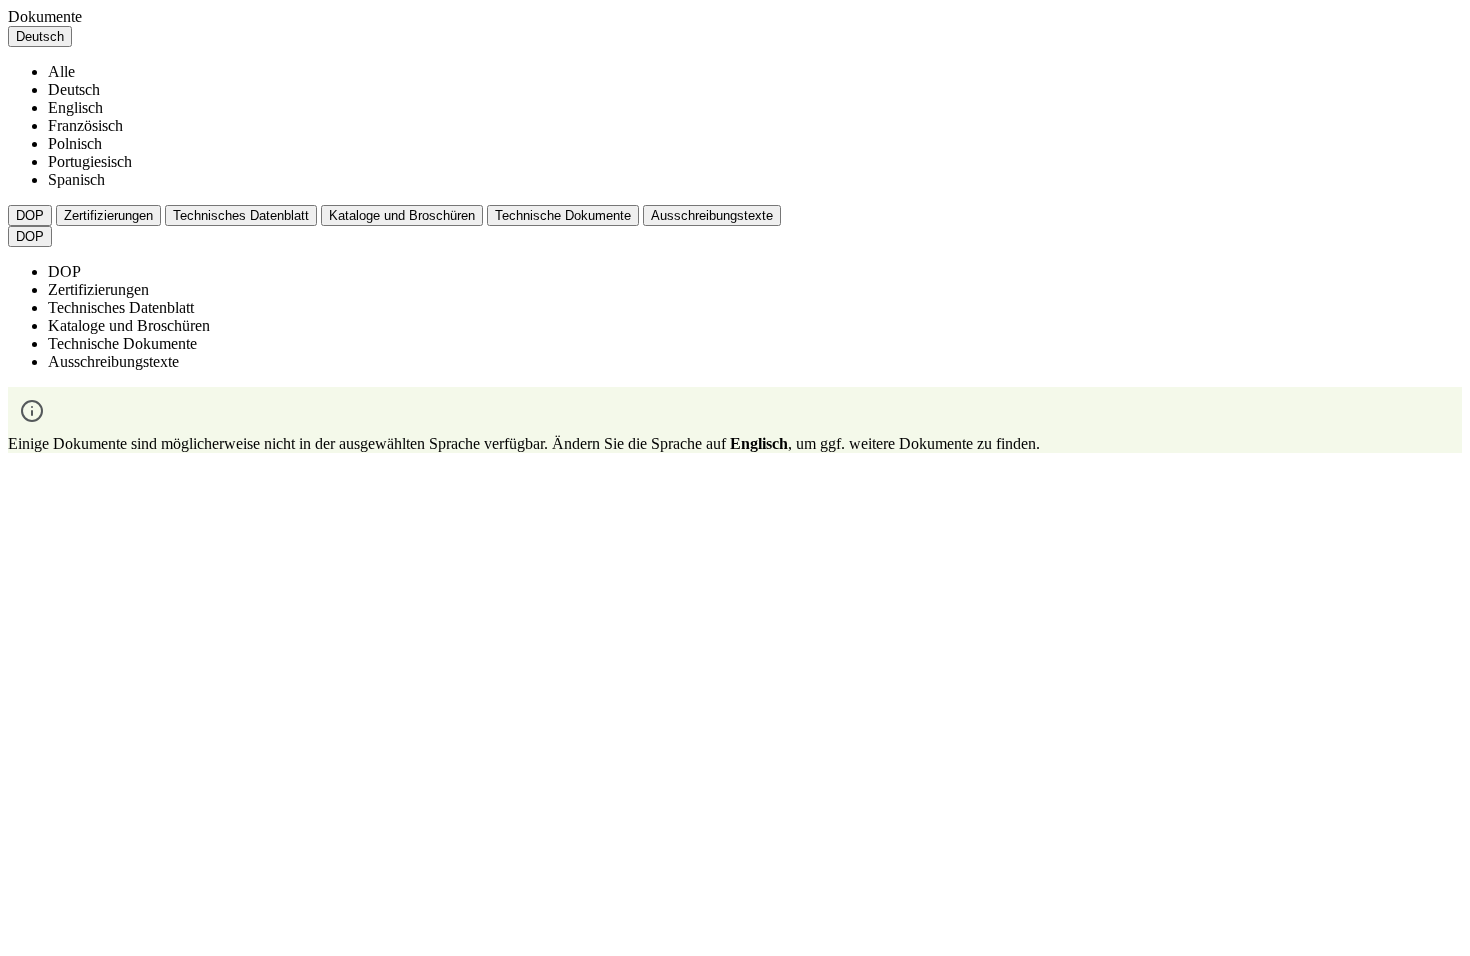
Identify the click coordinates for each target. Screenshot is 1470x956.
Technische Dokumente (563, 215)
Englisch (75, 107)
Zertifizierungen (108, 215)
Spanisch (76, 179)
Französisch (85, 125)
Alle (61, 71)
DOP (30, 215)
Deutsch (74, 89)
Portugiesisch (90, 161)
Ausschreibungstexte (712, 215)
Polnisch (75, 143)
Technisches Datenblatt (241, 215)
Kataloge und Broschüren (402, 215)
